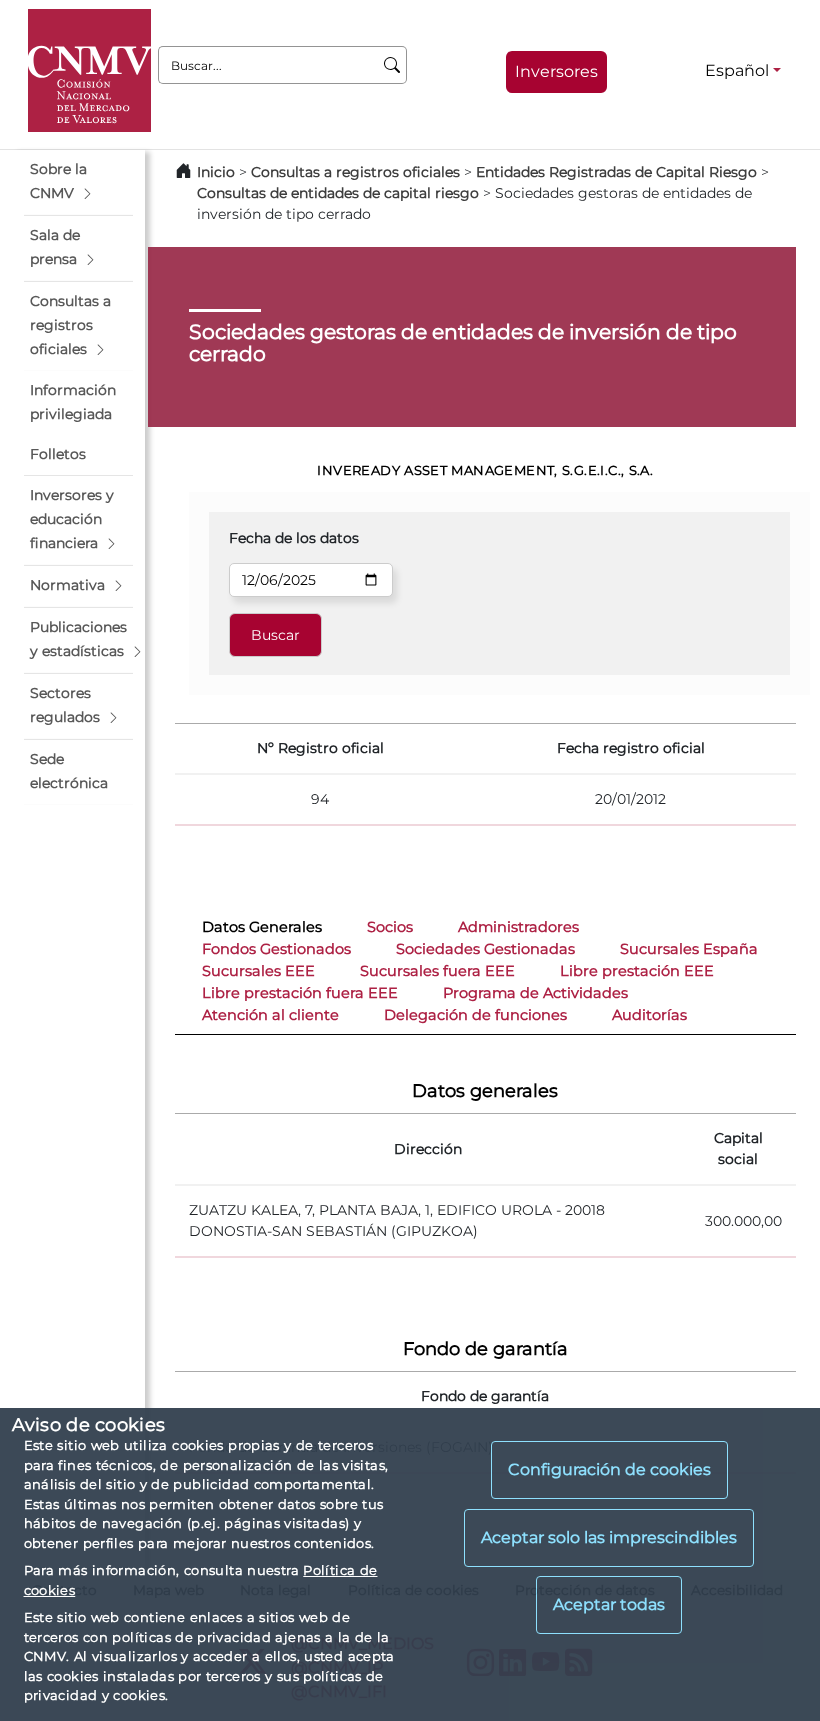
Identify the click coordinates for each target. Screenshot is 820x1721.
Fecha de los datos (294, 538)
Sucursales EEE (258, 971)
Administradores (518, 927)
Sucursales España (689, 949)
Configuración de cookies (609, 1469)
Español (737, 70)
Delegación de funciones (475, 1015)
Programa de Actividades (535, 993)
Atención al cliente (270, 1015)
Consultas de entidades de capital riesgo (338, 193)
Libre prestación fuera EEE (300, 993)
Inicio (216, 172)
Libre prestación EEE (637, 971)
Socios (390, 927)
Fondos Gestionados (276, 949)
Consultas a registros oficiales (355, 172)
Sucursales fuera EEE (437, 971)
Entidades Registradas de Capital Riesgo (616, 172)
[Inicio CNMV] (89, 70)
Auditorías (649, 1015)
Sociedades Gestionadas (485, 949)
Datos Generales (262, 927)
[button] (78, 182)
